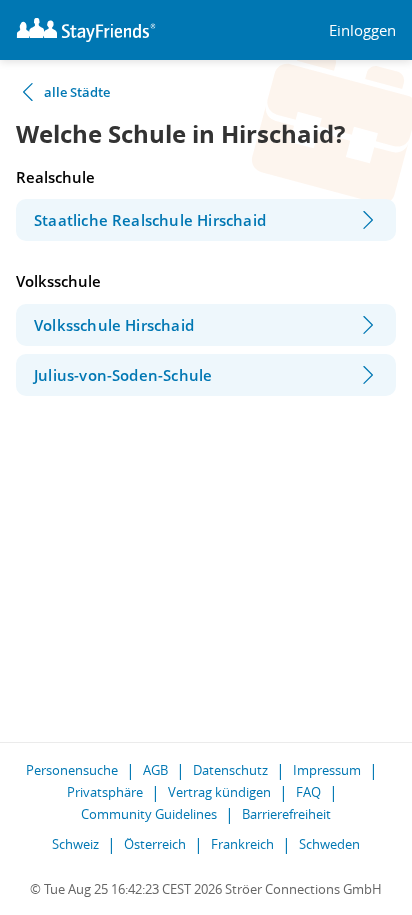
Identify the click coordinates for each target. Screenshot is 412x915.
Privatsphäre (105, 792)
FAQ (308, 792)
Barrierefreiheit (286, 814)
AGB (155, 770)
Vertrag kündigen (219, 792)
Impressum (327, 770)
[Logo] (86, 30)
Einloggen (362, 30)
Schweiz (75, 844)
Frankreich (242, 844)
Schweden (329, 844)
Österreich (155, 844)
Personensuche (72, 770)
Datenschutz (230, 770)
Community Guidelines (149, 814)
